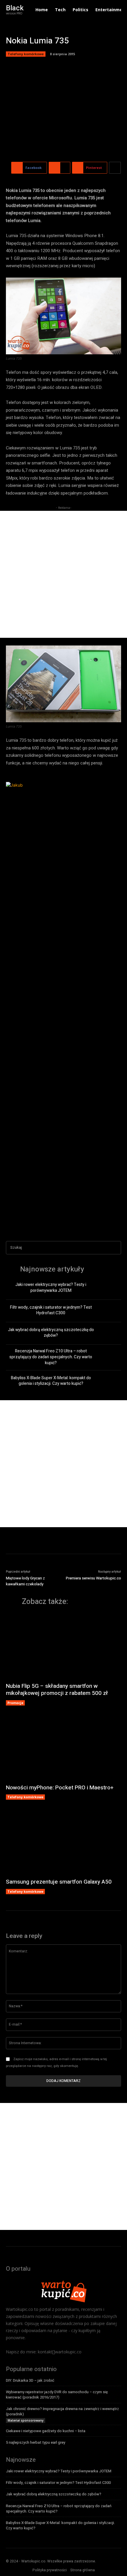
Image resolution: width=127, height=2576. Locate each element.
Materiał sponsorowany (26, 2420)
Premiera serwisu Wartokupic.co (93, 1578)
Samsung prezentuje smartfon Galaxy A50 (59, 1882)
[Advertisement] (63, 574)
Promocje (15, 1703)
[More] (115, 168)
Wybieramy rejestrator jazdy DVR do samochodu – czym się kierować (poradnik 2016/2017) (57, 2395)
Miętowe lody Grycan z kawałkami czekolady (25, 1581)
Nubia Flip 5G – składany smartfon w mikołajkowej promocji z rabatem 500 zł (57, 1690)
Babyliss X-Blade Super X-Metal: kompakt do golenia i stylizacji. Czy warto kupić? (51, 1381)
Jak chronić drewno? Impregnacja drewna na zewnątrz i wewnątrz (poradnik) (62, 2411)
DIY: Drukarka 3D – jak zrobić (30, 2380)
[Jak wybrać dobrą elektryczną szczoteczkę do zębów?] (111, 1333)
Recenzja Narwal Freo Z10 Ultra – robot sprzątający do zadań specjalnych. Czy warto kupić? (51, 1357)
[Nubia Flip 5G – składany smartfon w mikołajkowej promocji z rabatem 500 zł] (63, 1646)
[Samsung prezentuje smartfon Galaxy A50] (63, 1842)
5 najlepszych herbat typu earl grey (36, 2442)
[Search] (115, 1248)
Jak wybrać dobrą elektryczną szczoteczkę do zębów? (51, 1333)
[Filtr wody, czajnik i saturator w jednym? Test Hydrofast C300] (111, 1311)
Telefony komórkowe (26, 54)
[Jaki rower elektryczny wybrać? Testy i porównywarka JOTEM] (111, 1289)
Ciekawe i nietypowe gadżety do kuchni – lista (46, 2431)
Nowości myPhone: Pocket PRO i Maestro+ (60, 1788)
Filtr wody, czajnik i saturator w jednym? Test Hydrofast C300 (51, 1310)
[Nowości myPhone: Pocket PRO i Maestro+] (63, 1748)
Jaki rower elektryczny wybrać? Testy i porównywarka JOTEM (51, 1288)
